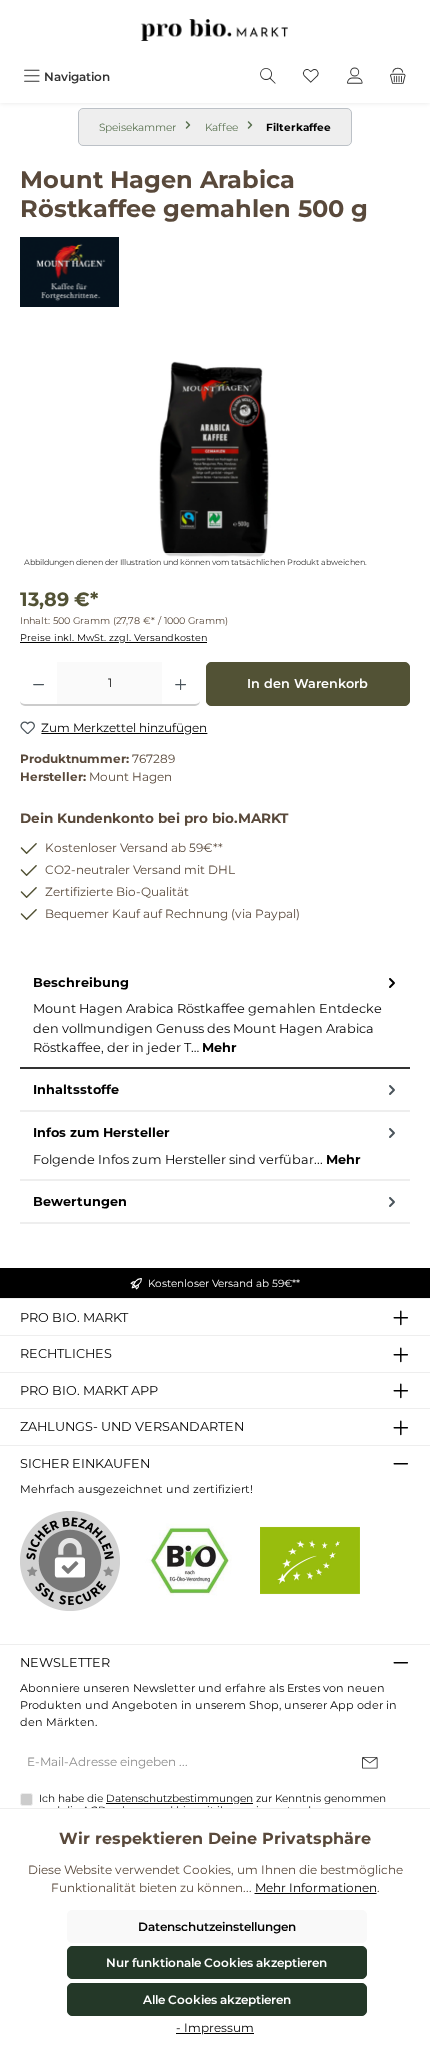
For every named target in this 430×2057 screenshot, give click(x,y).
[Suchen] (268, 76)
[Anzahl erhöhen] (180, 684)
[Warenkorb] (398, 76)
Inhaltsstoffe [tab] (76, 1089)
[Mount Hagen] (215, 272)
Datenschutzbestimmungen (179, 1798)
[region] (215, 459)
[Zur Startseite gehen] (215, 30)
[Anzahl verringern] (38, 684)
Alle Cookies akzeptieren (217, 1999)
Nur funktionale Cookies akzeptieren (216, 1962)
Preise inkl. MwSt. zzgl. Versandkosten (113, 637)
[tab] (215, 1015)
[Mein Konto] (355, 76)
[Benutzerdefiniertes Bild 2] (310, 1560)
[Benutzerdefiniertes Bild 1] (190, 1560)
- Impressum (215, 2027)
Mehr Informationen (316, 1887)
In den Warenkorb (307, 683)
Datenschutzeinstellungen (217, 1926)
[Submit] (370, 1763)
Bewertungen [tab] (80, 1201)
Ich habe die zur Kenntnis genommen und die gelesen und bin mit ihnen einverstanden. (212, 1805)
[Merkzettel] (311, 76)
